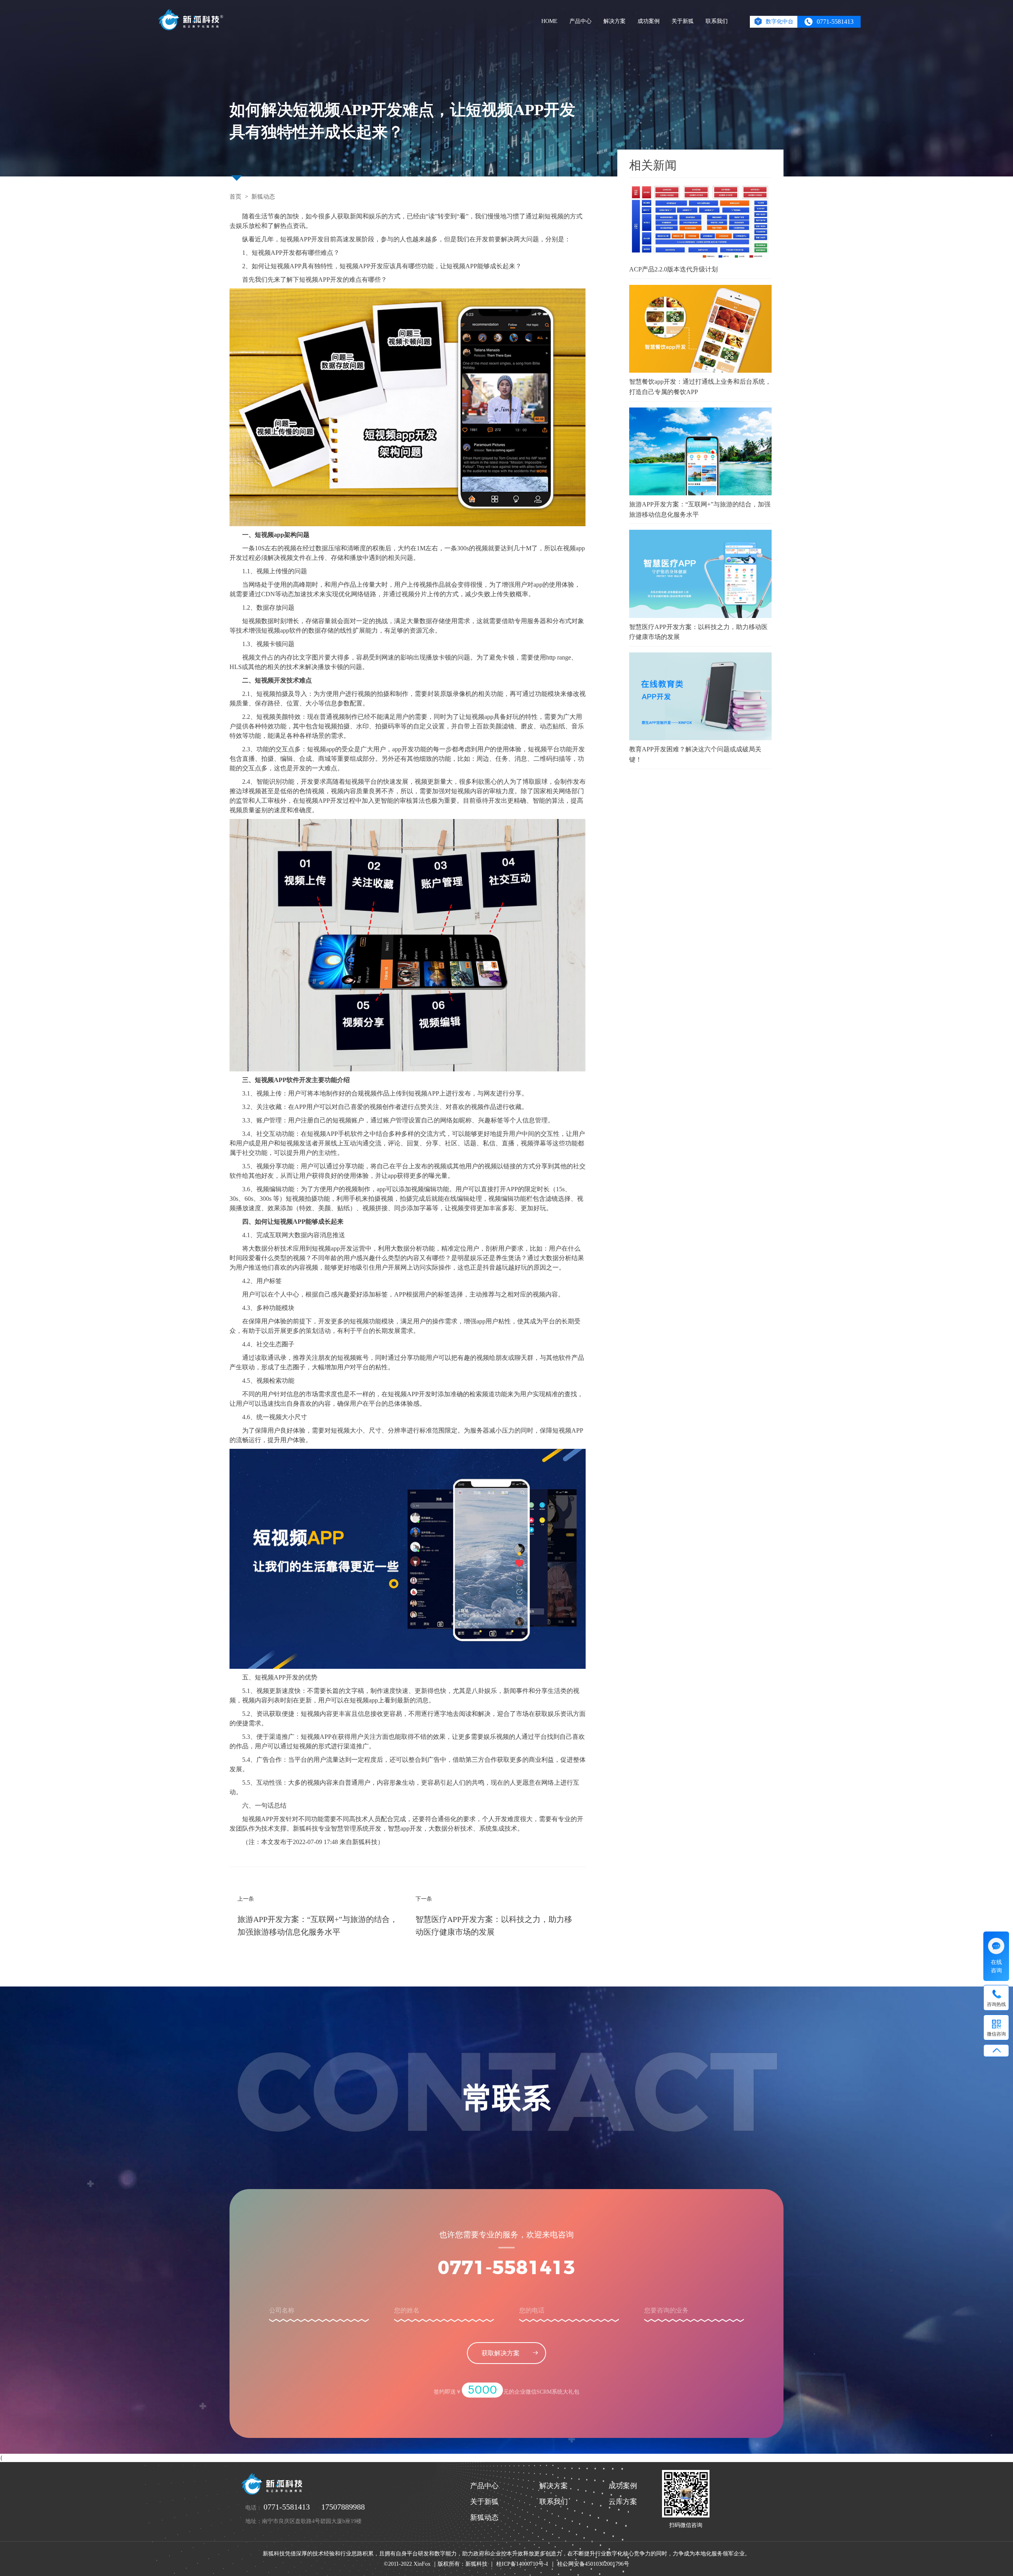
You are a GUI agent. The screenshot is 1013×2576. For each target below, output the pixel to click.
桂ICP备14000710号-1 (522, 2564)
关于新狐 (683, 21)
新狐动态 (263, 197)
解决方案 (615, 21)
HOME (549, 21)
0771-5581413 (506, 2269)
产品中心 (580, 21)
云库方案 (623, 2502)
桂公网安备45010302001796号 (593, 2564)
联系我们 (717, 21)
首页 (235, 197)
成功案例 (649, 21)
